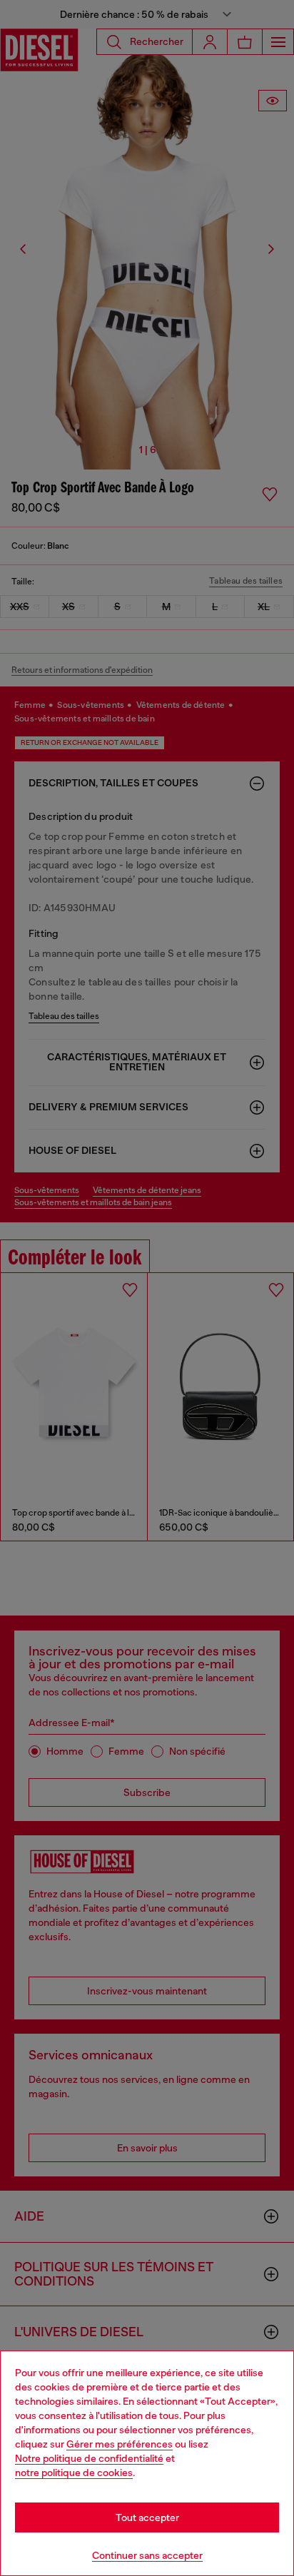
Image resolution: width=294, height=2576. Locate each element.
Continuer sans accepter (147, 2555)
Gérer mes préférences (120, 2444)
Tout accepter (147, 2517)
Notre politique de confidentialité (89, 2458)
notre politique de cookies (74, 2473)
